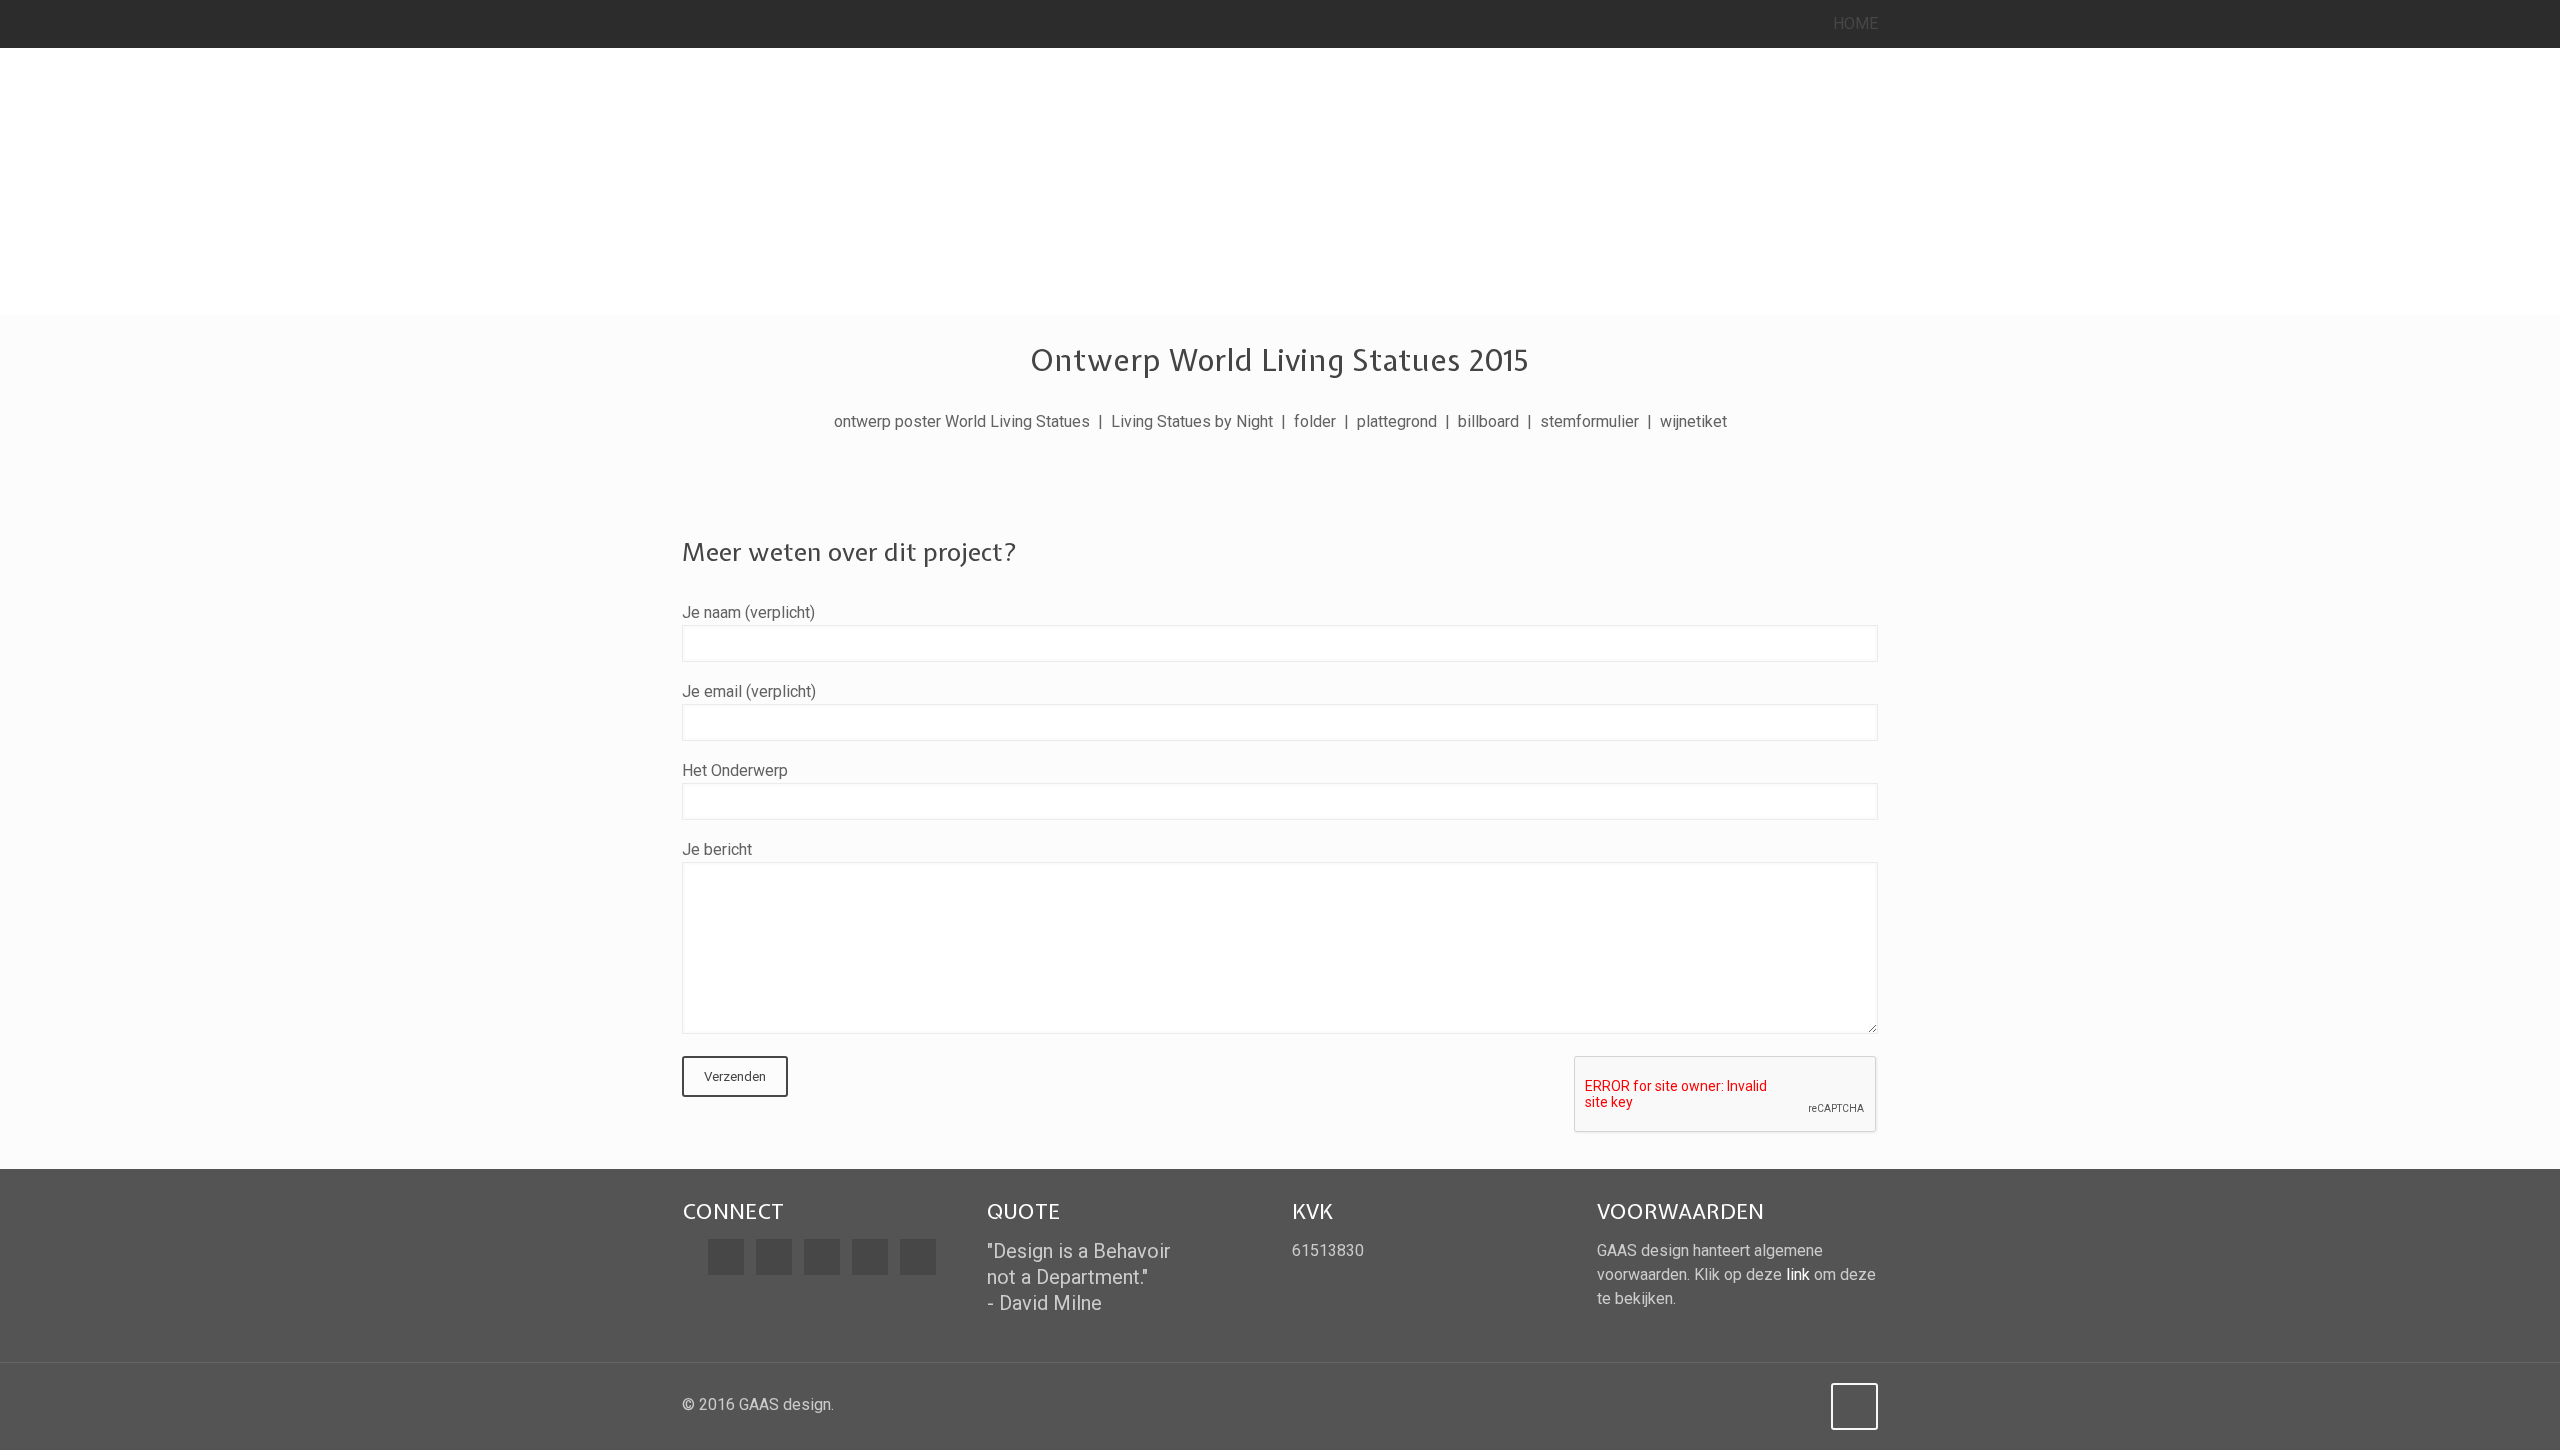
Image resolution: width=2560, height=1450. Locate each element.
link (1798, 1274)
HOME (1855, 23)
